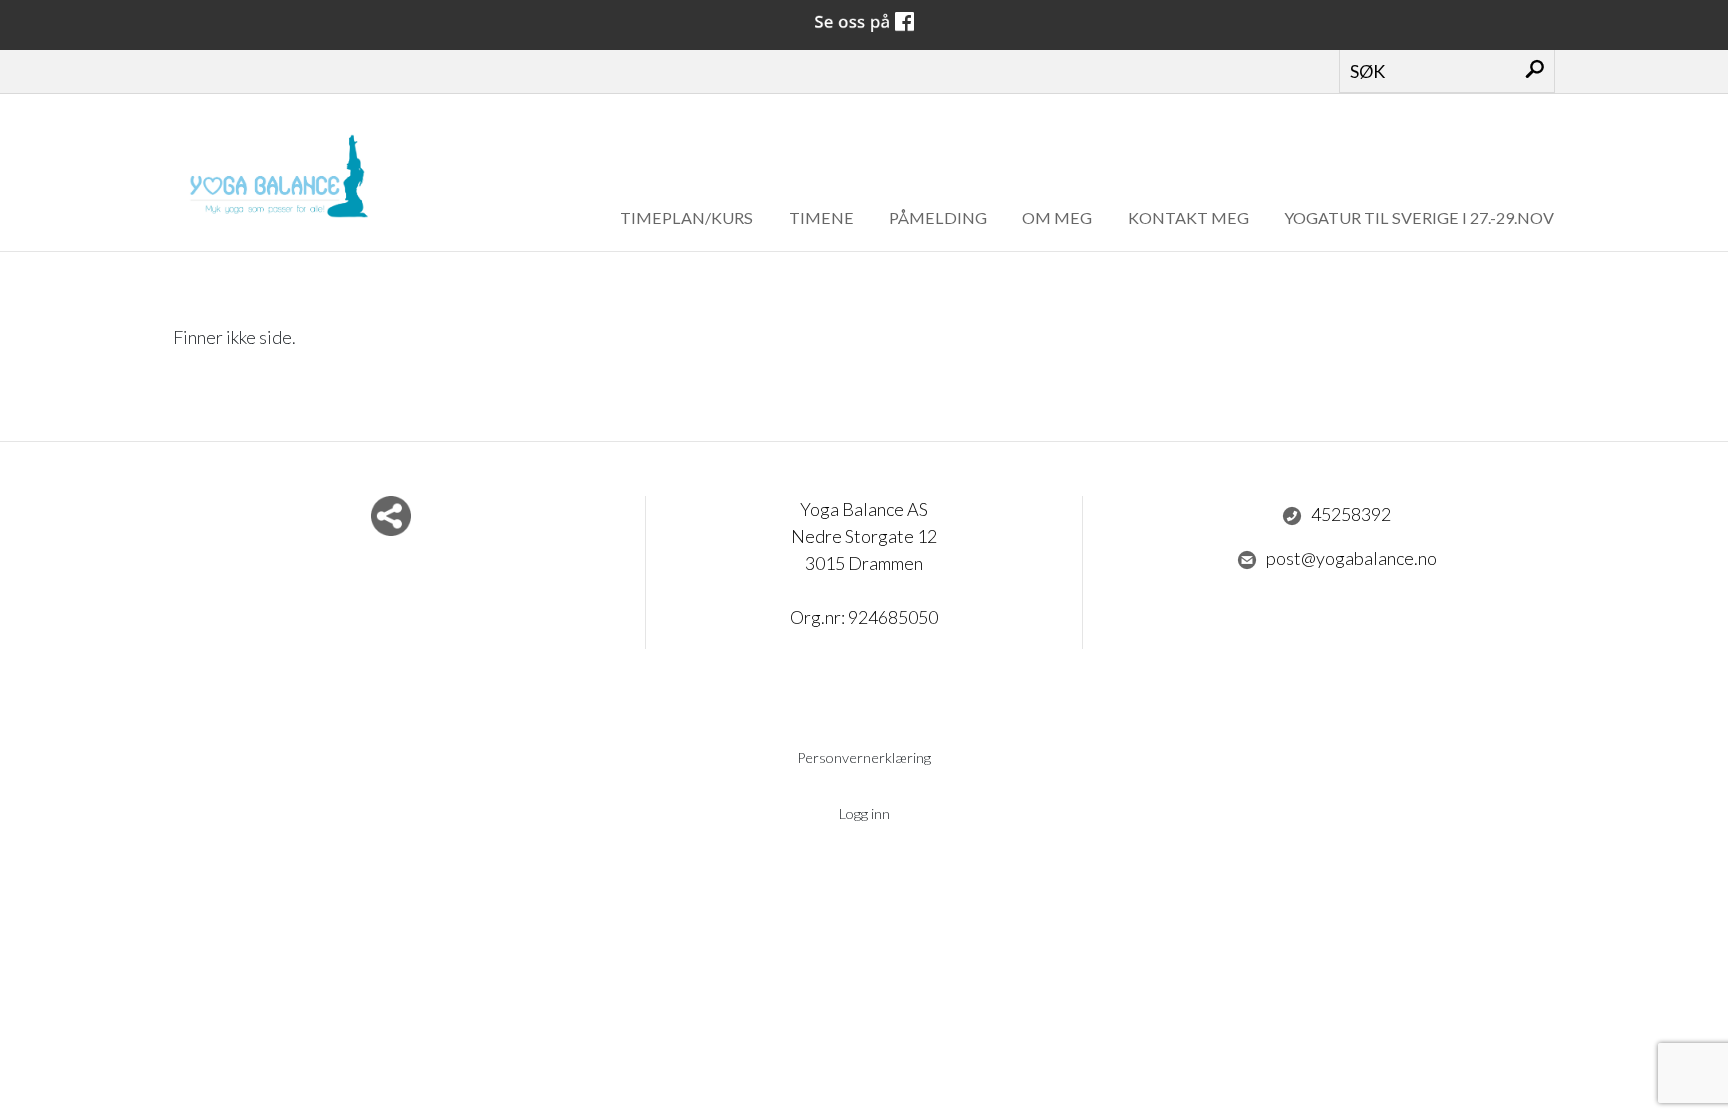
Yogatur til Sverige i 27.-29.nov (1419, 217)
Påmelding (938, 217)
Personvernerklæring (864, 757)
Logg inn (864, 813)
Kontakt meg (1188, 217)
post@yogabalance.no (1351, 558)
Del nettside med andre (391, 516)
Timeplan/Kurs (686, 217)
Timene (821, 217)
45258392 (1351, 514)
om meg (1057, 217)
